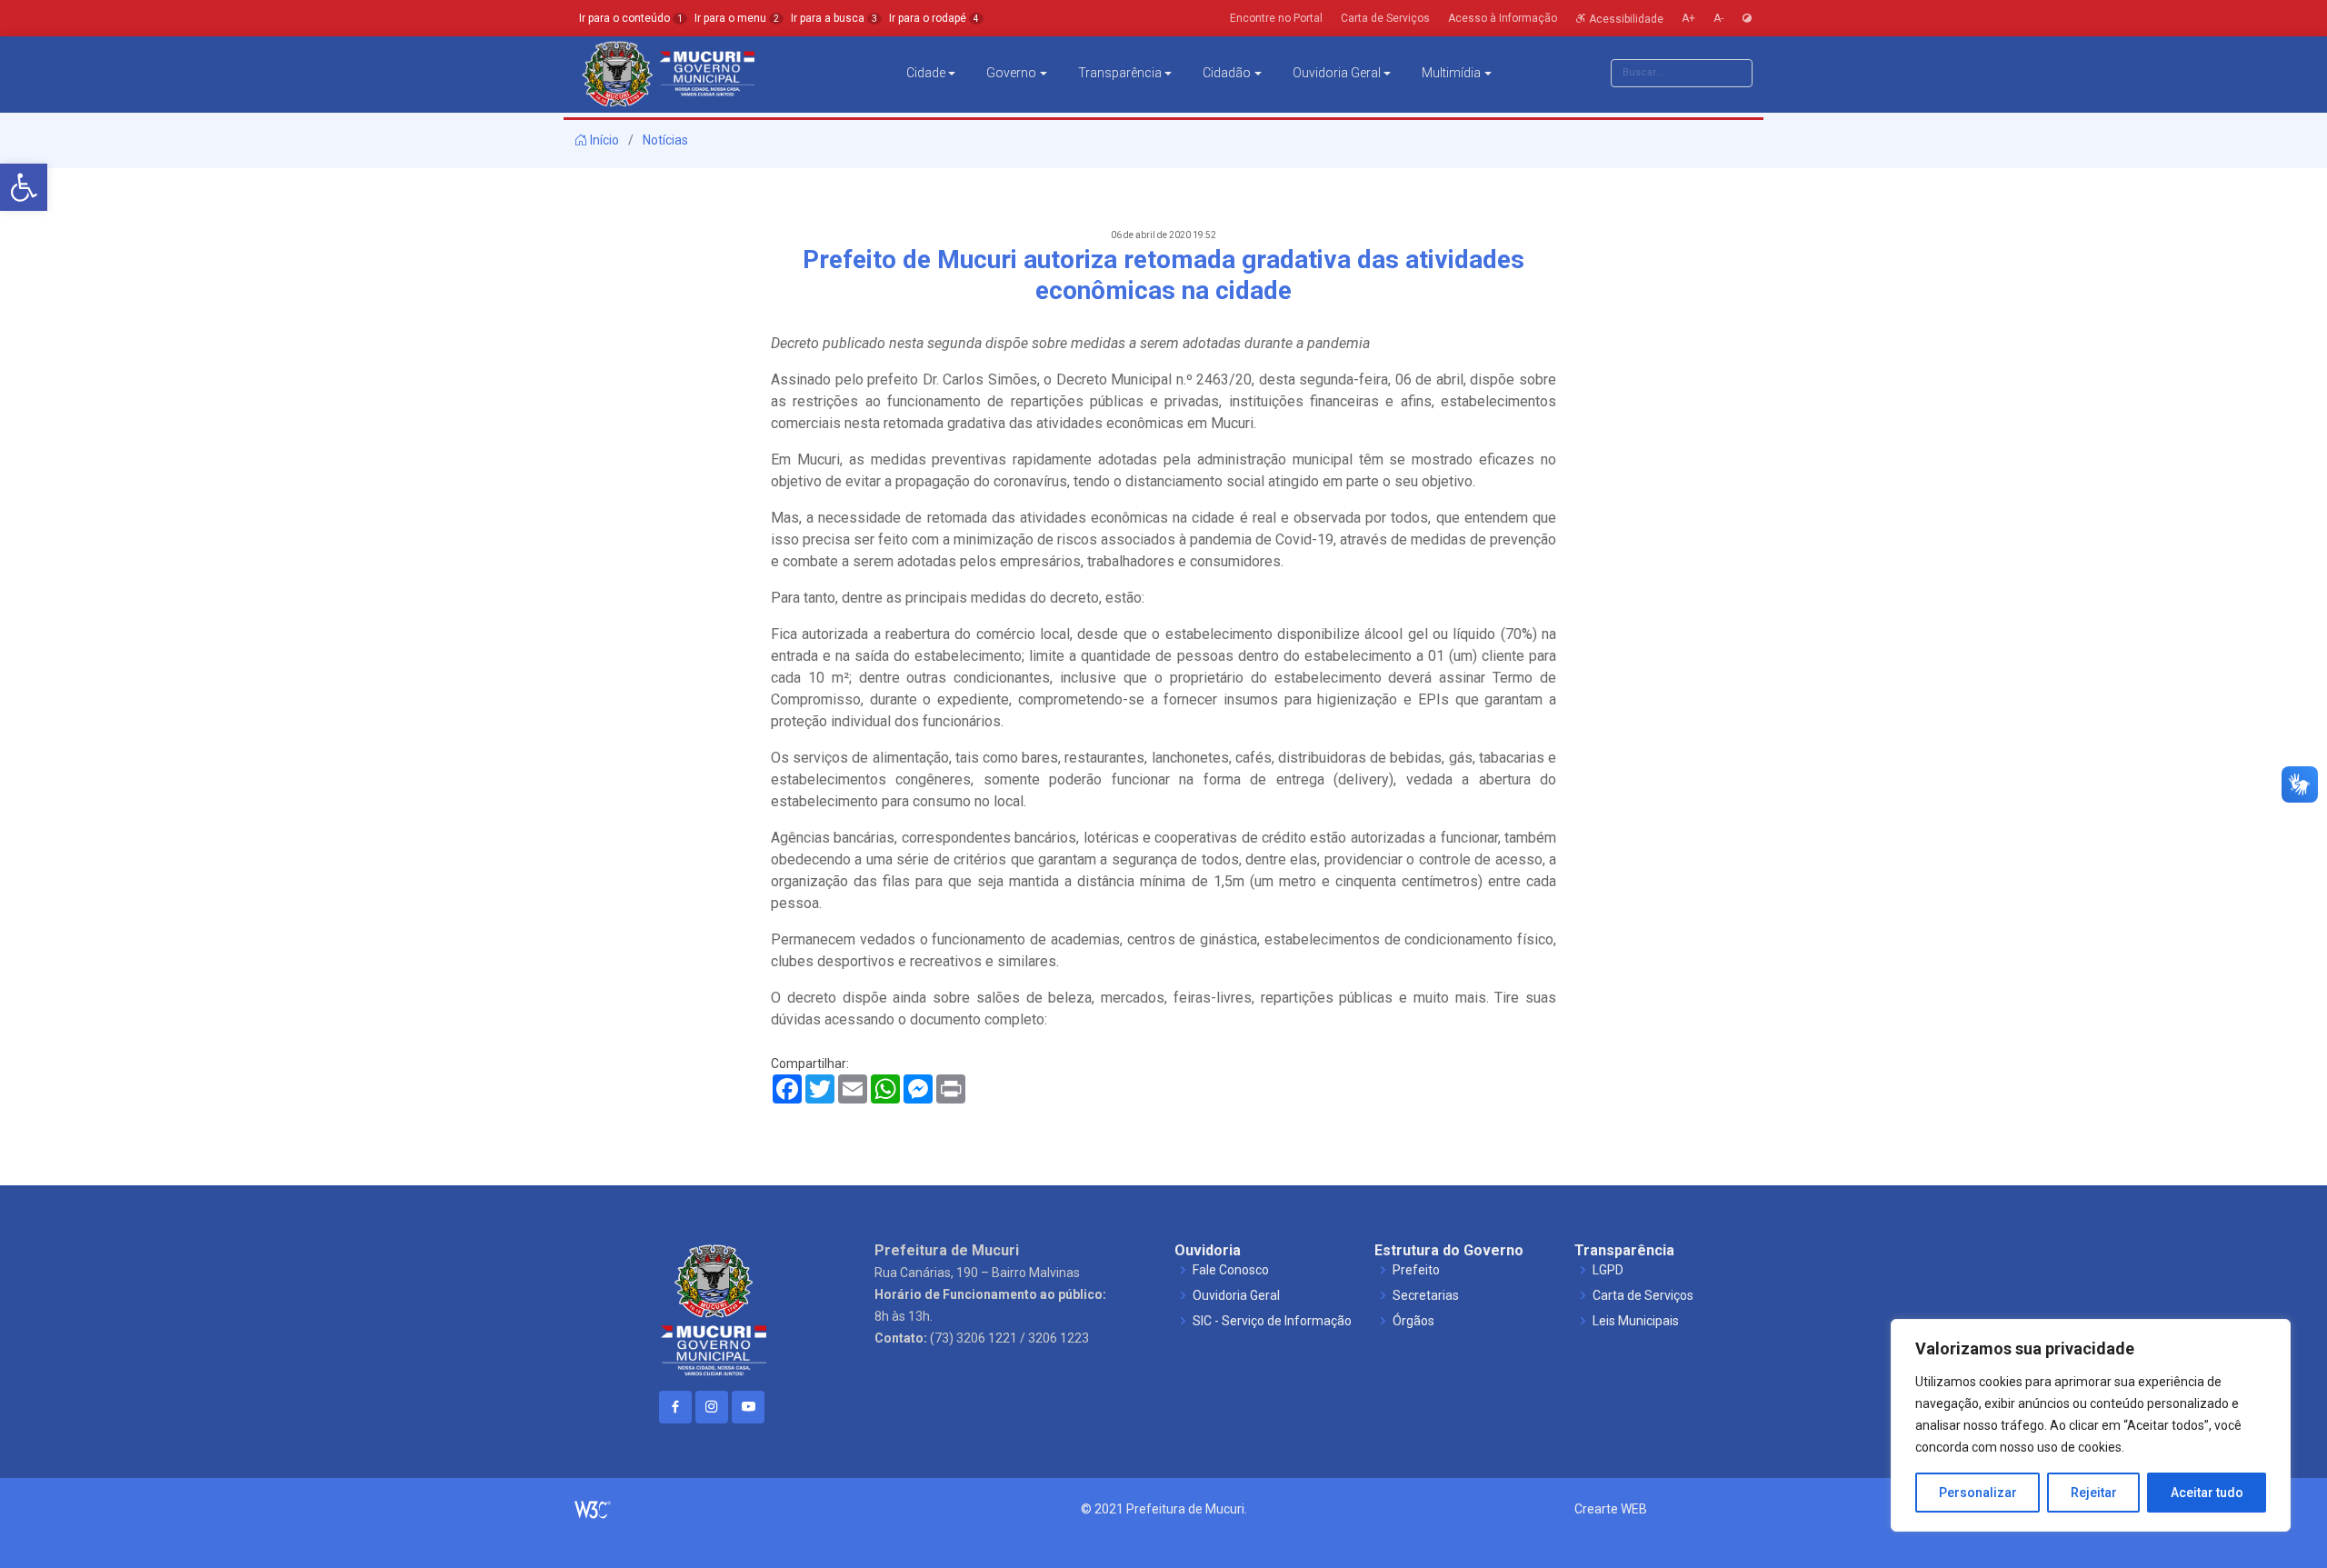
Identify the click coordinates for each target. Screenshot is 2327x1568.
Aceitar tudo (2207, 1493)
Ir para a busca (834, 18)
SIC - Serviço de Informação (1272, 1321)
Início (603, 140)
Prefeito (1416, 1270)
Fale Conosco (1231, 1270)
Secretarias (1426, 1295)
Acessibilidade (1625, 18)
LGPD (1608, 1270)
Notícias (665, 140)
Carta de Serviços (1643, 1295)
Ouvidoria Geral (1337, 73)
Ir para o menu (737, 18)
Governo (1011, 73)
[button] (24, 187)
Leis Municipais (1636, 1321)
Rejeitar (2094, 1493)
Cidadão (1227, 73)
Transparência (1120, 73)
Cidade (926, 73)
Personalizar (1978, 1493)
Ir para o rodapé (934, 18)
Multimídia (1451, 73)
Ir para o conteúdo (631, 18)
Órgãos (1413, 1321)
